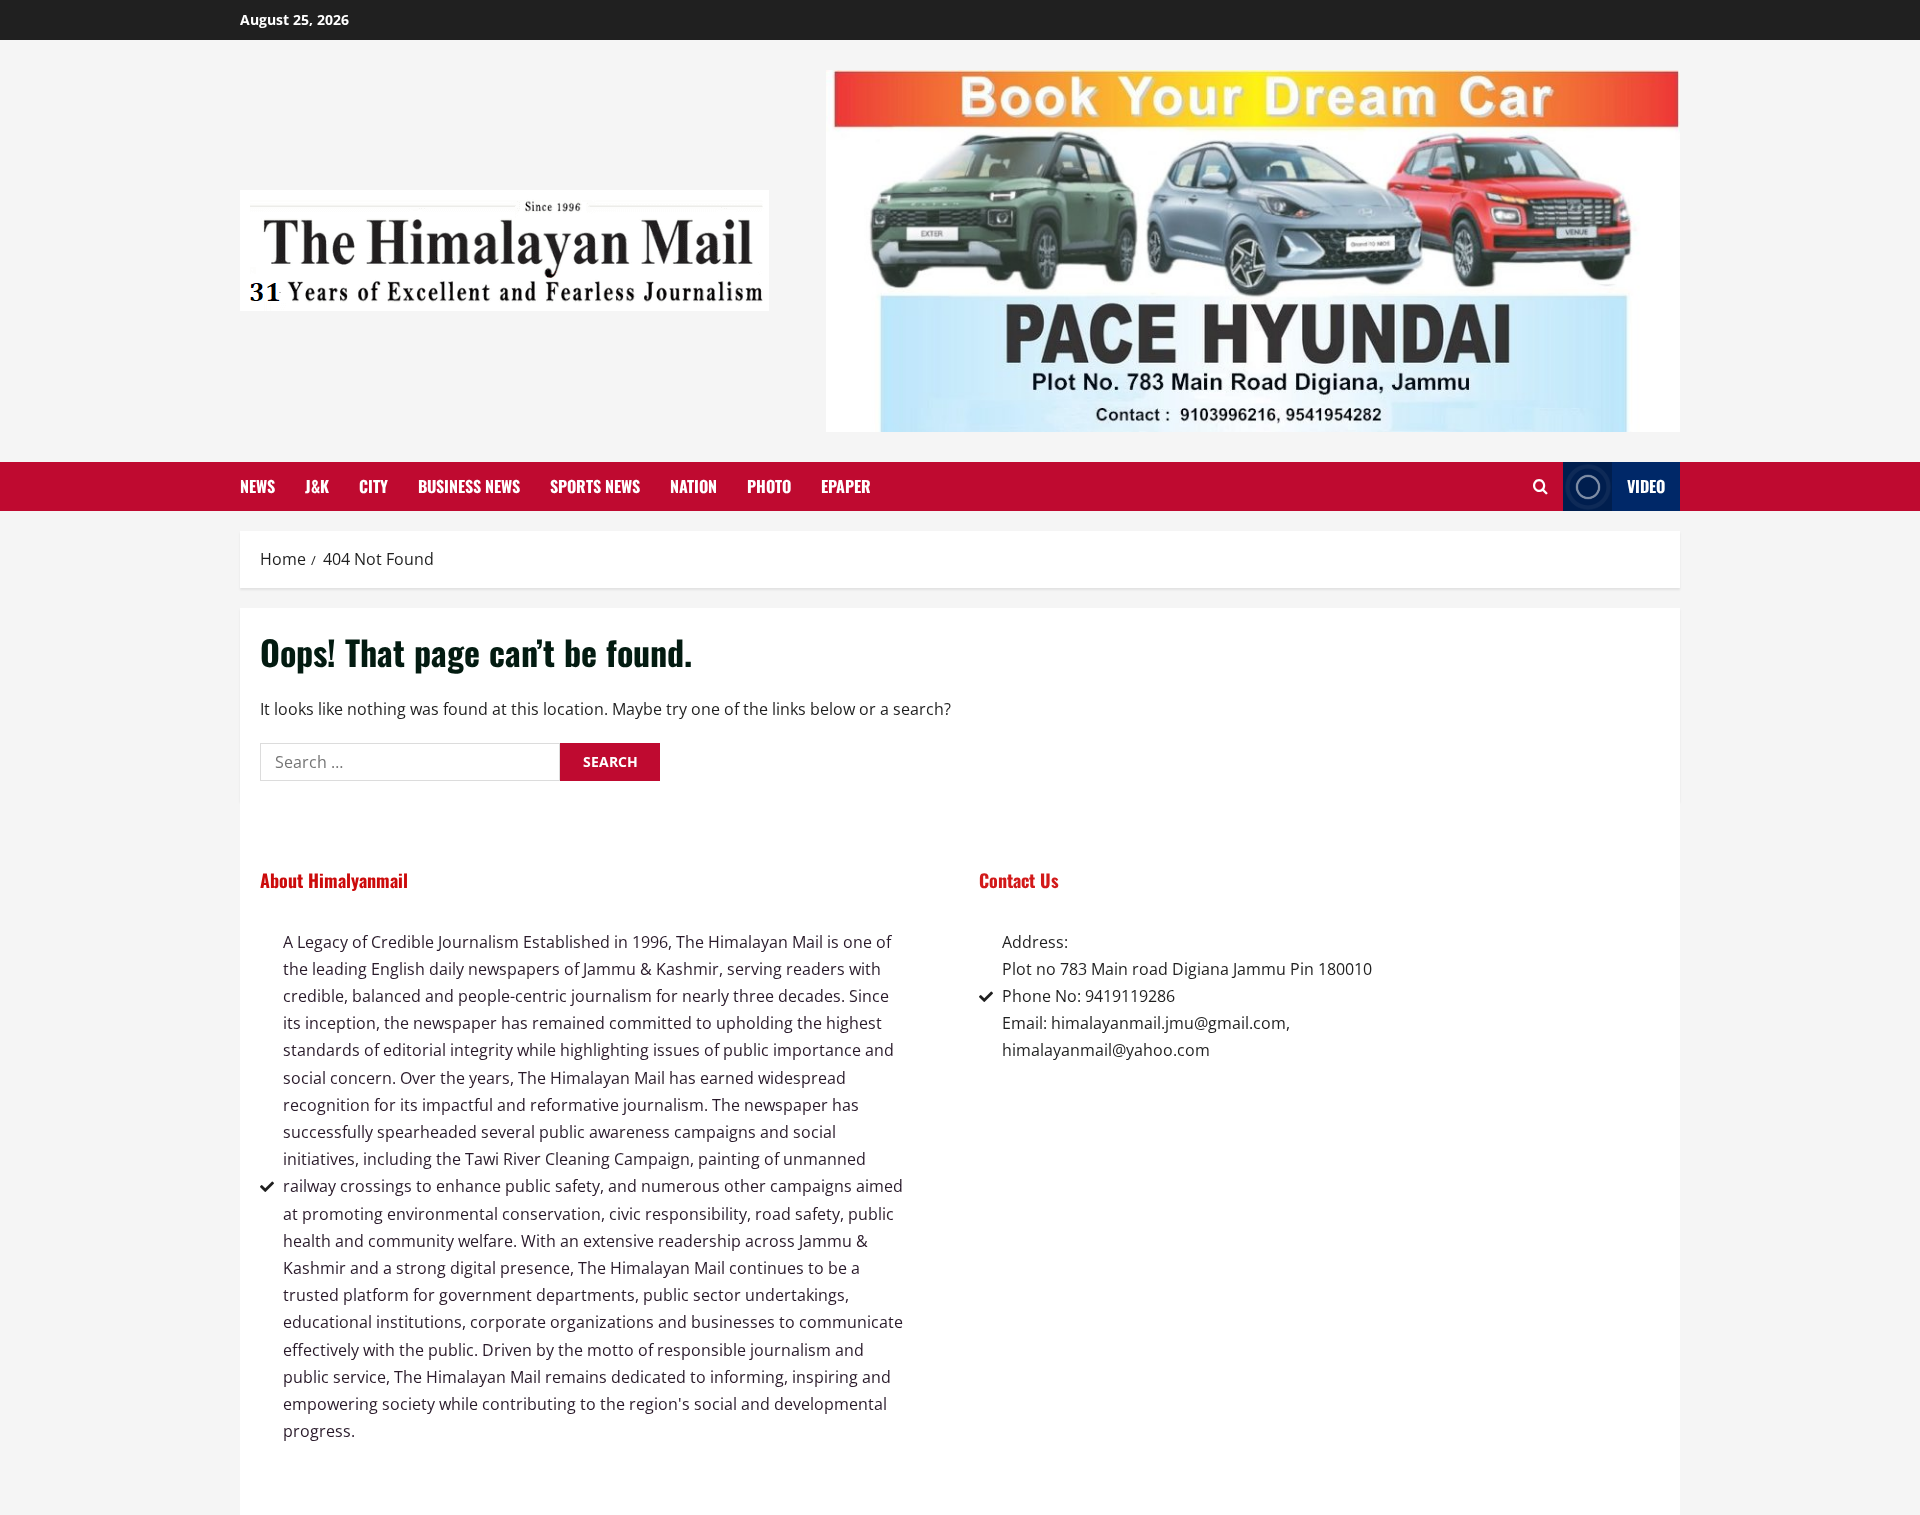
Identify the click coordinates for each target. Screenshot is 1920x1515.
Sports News (595, 486)
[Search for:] (410, 762)
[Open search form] (1540, 486)
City (373, 486)
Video (1646, 486)
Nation (693, 486)
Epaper (846, 486)
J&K (317, 486)
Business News (469, 486)
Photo (769, 486)
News (257, 486)
